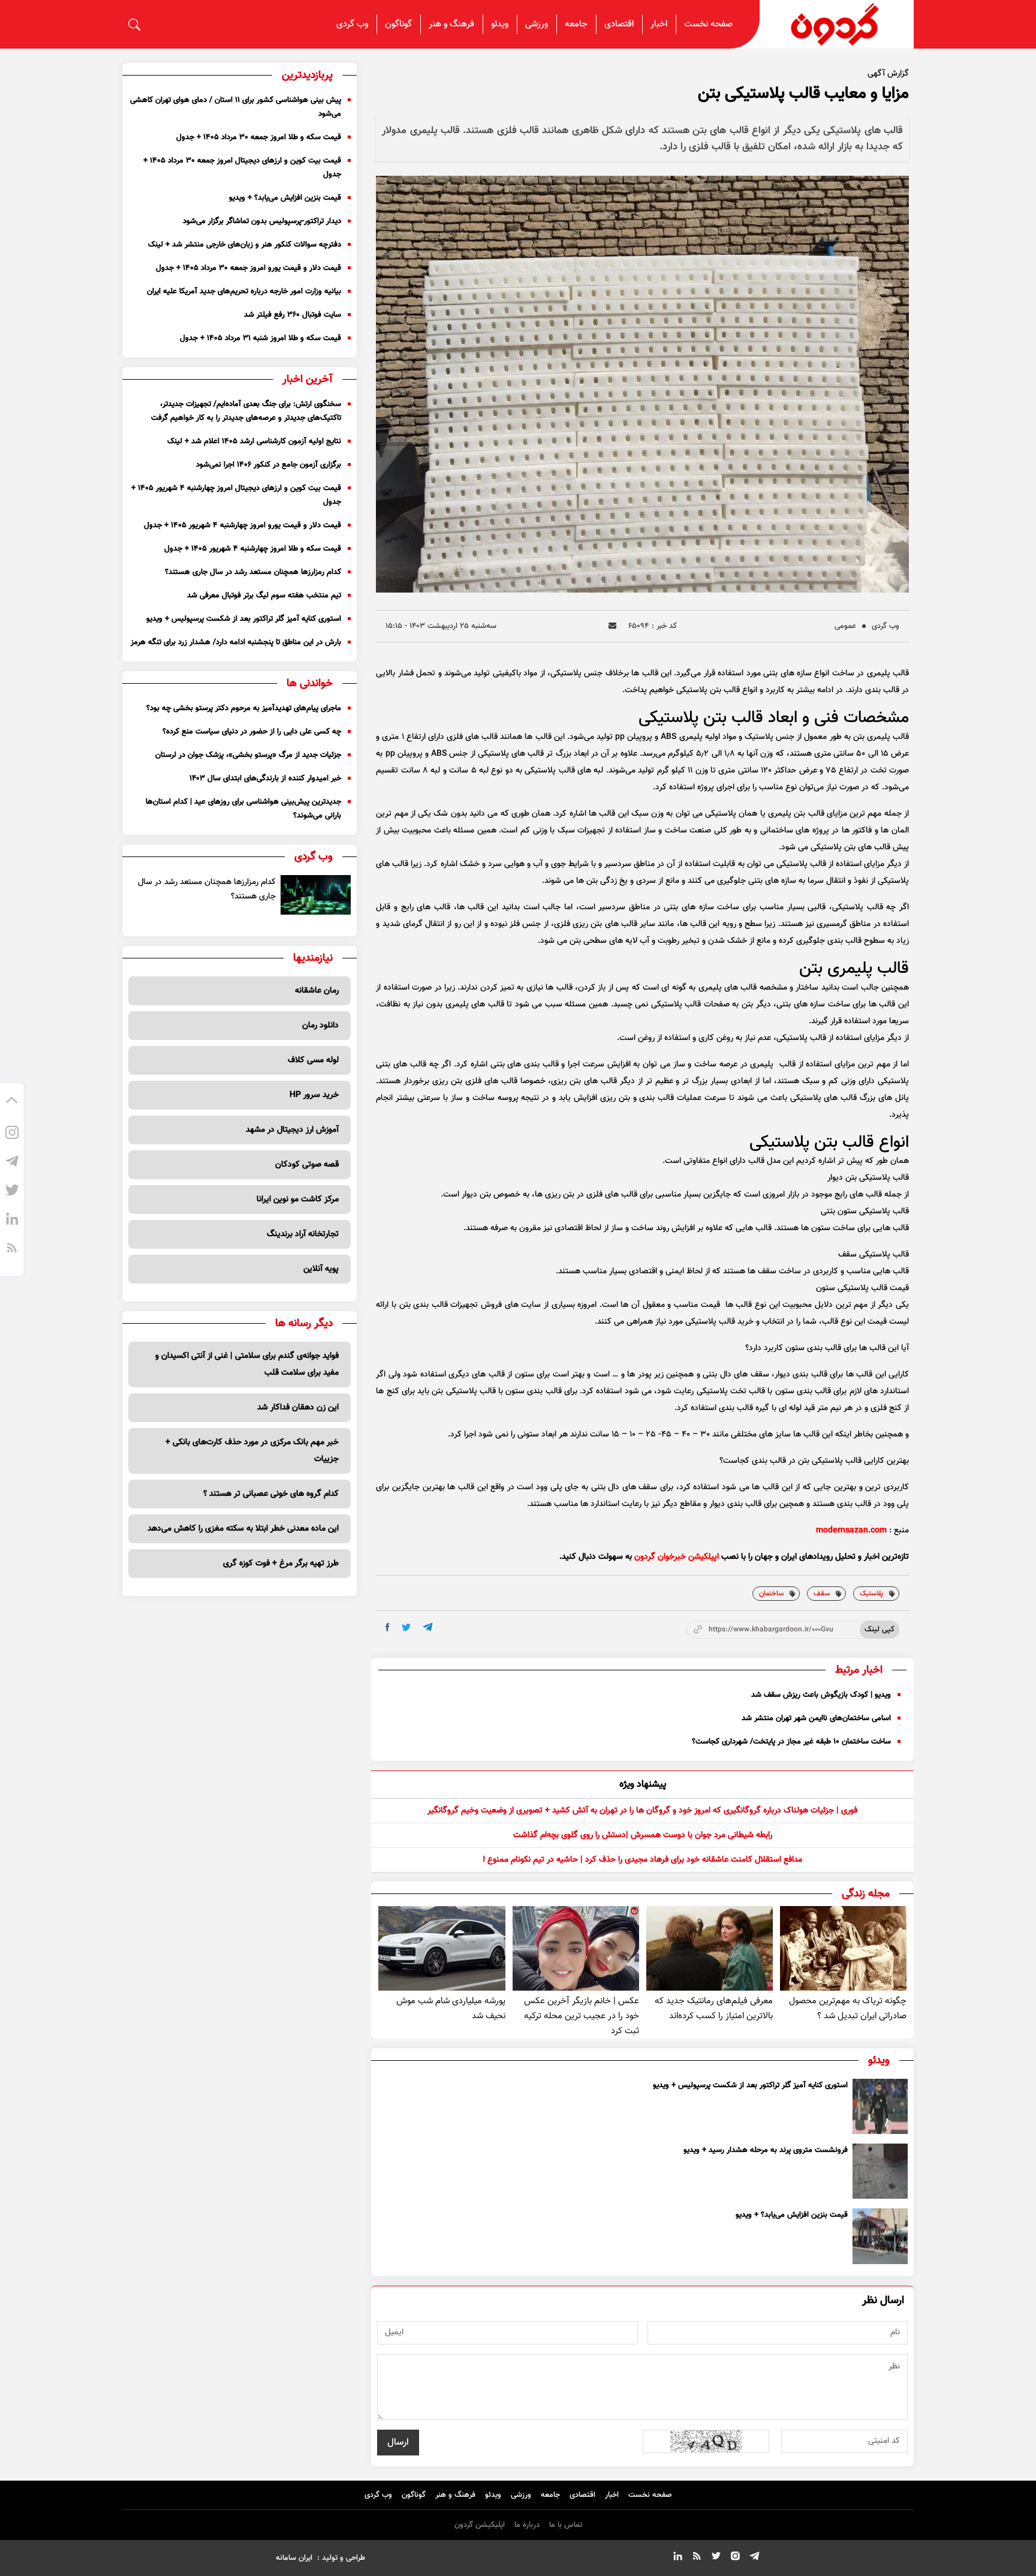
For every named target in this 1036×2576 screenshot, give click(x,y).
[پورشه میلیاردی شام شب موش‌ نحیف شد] (442, 1948)
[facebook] (388, 1627)
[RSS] (12, 1250)
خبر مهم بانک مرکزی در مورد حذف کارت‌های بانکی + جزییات (252, 1451)
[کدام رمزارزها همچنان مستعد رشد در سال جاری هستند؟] (316, 895)
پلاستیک (871, 1594)
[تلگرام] (12, 1164)
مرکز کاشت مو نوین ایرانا (298, 1200)
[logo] (837, 24)
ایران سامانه (294, 2558)
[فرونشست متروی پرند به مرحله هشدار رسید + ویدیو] (880, 2171)
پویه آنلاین (321, 1269)
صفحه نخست (708, 24)
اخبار (659, 24)
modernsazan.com (851, 1531)
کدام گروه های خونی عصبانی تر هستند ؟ (271, 1494)
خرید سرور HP (314, 1095)
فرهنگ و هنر (451, 24)
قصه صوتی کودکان (307, 1165)
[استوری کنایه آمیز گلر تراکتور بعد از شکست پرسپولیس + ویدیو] (880, 2106)
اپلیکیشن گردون (480, 2525)
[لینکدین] (12, 1221)
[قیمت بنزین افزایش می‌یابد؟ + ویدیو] (880, 2236)
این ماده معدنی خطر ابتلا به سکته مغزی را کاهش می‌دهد (243, 1529)
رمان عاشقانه (317, 991)
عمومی (845, 626)
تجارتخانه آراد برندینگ (303, 1234)
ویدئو (500, 24)
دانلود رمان (320, 1026)
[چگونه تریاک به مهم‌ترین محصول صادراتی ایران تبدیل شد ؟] (843, 1948)
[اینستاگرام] (12, 1135)
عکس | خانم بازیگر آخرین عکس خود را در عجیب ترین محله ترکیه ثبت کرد (582, 2016)
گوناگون (398, 24)
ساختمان (771, 1594)
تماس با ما (566, 2525)
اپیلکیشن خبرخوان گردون (677, 1557)
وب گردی (352, 24)
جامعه (576, 24)
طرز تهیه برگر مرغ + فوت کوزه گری (281, 1564)
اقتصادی (619, 24)
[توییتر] (12, 1192)
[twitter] (406, 1627)
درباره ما (527, 2525)
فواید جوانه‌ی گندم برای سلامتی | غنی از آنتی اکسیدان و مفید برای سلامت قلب (247, 1364)
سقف (822, 1594)
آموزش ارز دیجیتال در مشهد (292, 1130)
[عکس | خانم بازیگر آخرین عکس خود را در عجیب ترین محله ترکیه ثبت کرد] (576, 1948)
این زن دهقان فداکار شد (298, 1408)
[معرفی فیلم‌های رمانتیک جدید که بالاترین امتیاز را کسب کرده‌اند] (710, 1948)
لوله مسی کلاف (313, 1060)
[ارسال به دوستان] (612, 626)
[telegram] (428, 1627)
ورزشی (537, 24)
